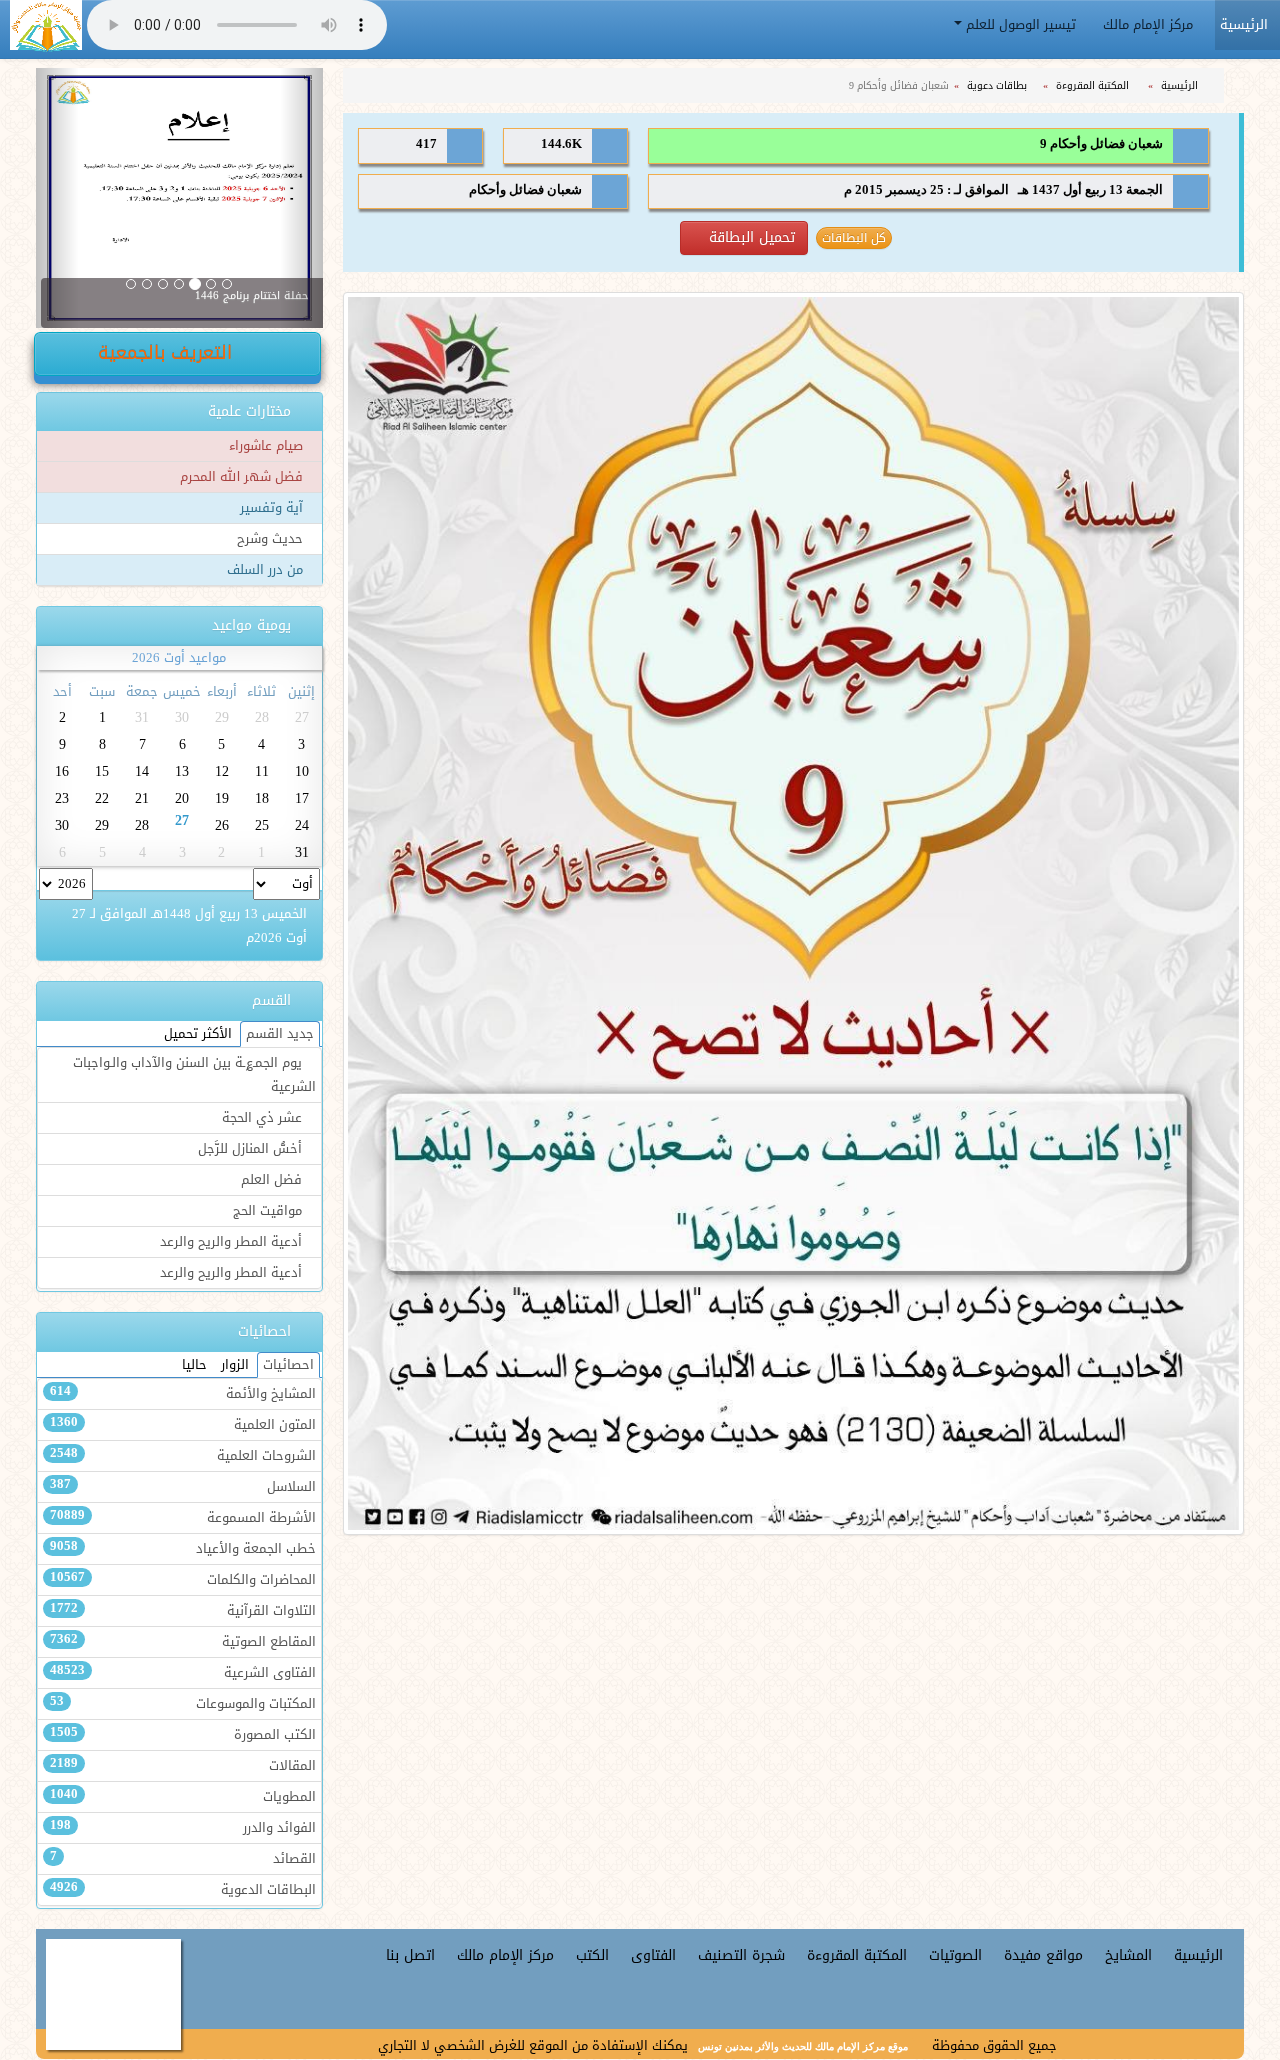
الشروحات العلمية (183, 1456)
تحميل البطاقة (749, 237)
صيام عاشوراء (268, 446)
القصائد (183, 1859)
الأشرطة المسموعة (183, 1518)
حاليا (194, 1365)
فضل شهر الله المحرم (243, 477)
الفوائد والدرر (183, 1828)
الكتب (592, 1955)
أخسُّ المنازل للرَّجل (252, 1149)
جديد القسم (280, 1034)
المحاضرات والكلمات (183, 1580)
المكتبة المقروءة (1094, 85)
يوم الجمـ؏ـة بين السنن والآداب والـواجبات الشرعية (194, 1075)
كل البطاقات (854, 238)
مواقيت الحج (269, 1211)
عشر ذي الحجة (264, 1118)
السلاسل (183, 1487)
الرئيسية (1181, 85)
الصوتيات (955, 1955)
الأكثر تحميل (198, 1034)
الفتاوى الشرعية (183, 1673)
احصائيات (288, 1365)
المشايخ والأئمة (183, 1394)
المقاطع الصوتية (183, 1642)
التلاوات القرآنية (183, 1611)
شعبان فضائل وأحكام (525, 190)
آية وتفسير (273, 508)
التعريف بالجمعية (168, 353)
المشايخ (1128, 1955)
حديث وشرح (272, 539)
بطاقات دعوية (998, 85)
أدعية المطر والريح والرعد (233, 1242)
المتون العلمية (183, 1425)
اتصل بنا (410, 1955)
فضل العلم (273, 1180)
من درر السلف (267, 570)
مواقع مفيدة (1043, 1955)
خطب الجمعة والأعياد (183, 1549)
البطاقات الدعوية (183, 1890)
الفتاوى (653, 1955)
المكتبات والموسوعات (183, 1704)
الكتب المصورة (183, 1735)
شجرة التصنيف (741, 1955)
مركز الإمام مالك (1150, 25)
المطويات (183, 1797)
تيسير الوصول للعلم (1021, 25)
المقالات (183, 1766)
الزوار (235, 1365)
